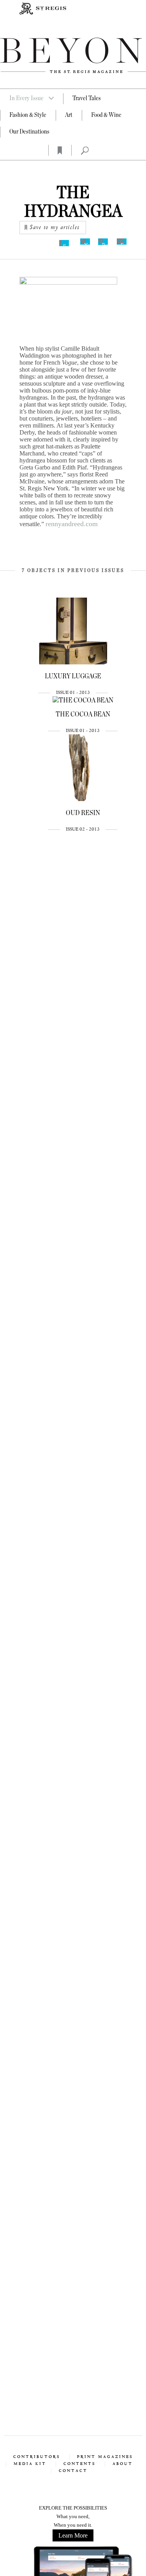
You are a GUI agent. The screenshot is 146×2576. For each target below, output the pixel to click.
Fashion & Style (28, 115)
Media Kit (30, 2464)
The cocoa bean (83, 714)
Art (69, 115)
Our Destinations (29, 132)
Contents (79, 2464)
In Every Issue (26, 98)
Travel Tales (87, 98)
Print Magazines (105, 2457)
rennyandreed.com (72, 524)
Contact (73, 2471)
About (123, 2464)
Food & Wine (106, 115)
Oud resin (83, 813)
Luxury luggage (73, 676)
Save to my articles (55, 228)
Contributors (37, 2457)
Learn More (73, 2535)
